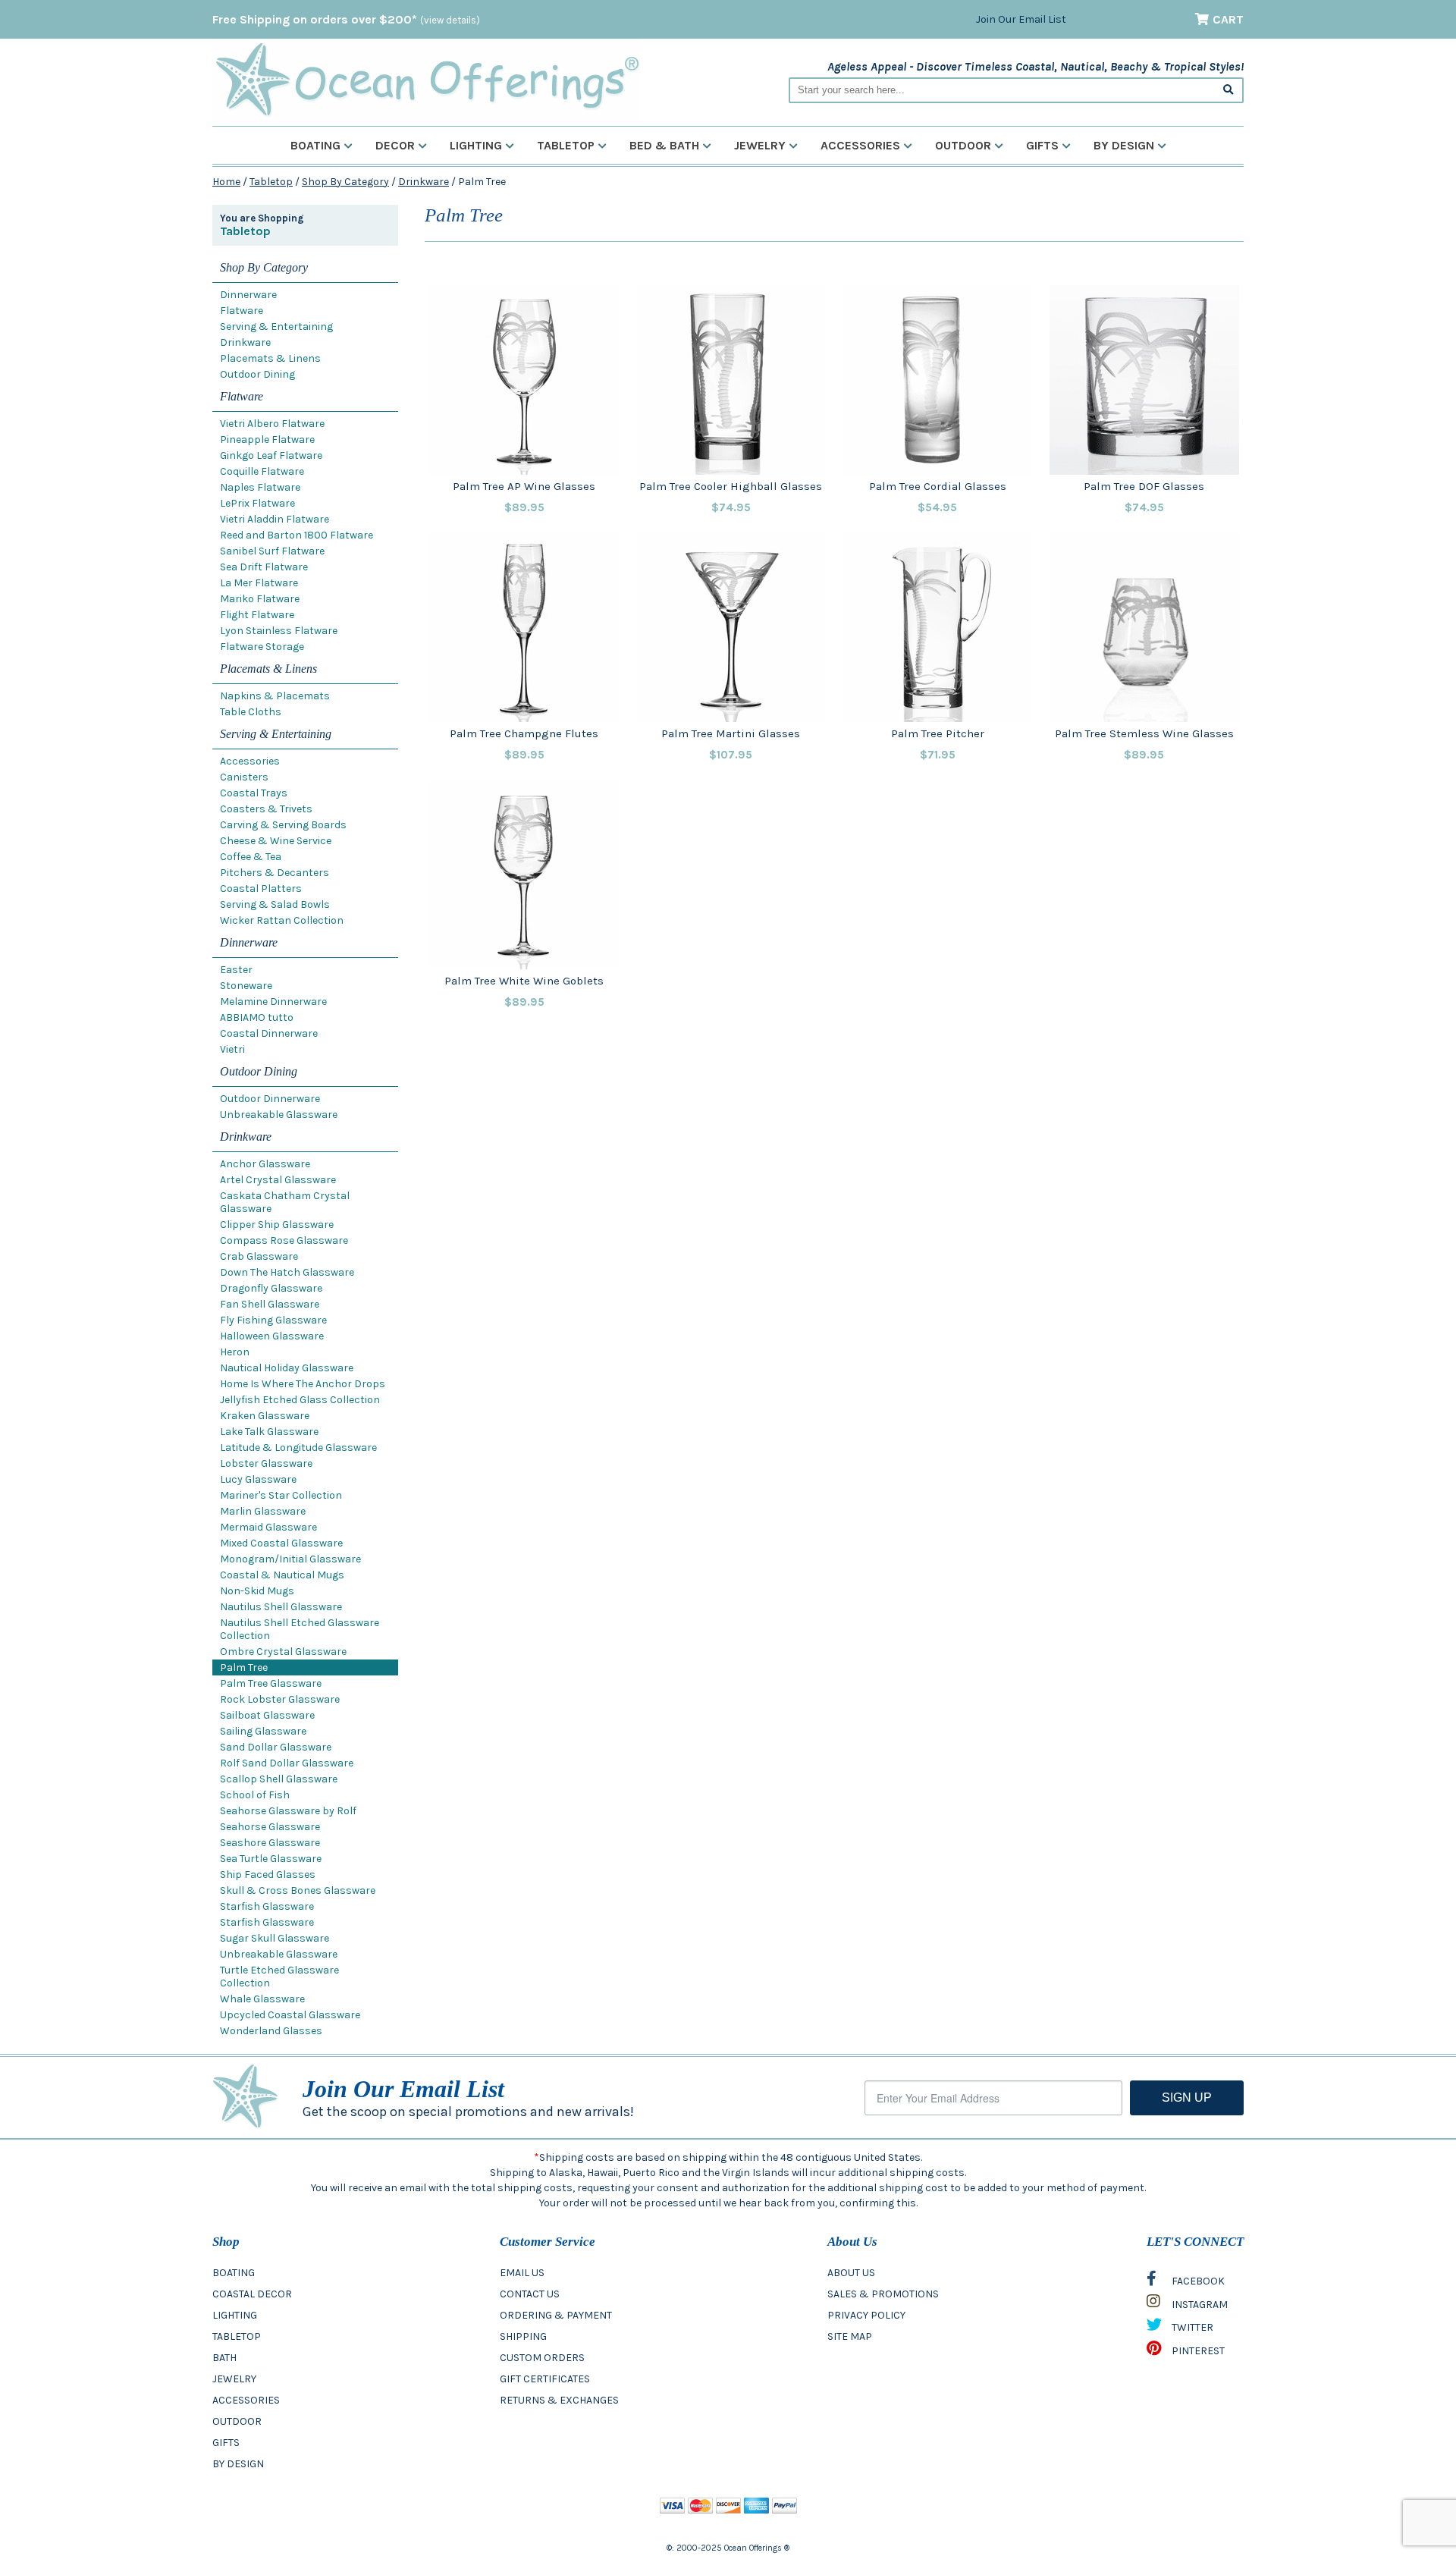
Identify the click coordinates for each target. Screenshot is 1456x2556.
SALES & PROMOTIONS (883, 2294)
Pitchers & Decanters (275, 873)
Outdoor (963, 145)
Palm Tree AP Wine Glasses (524, 486)
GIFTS (226, 2443)
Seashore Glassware (270, 1843)
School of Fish (255, 1795)
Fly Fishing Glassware (273, 1320)
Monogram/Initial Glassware (290, 1559)
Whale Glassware (262, 1999)
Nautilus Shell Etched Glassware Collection (300, 1629)
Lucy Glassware (258, 1479)
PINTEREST (1197, 2351)
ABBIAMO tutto (257, 1017)
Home (226, 182)
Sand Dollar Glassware (276, 1747)
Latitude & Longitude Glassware (298, 1448)
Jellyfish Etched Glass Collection (300, 1400)
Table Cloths (251, 712)
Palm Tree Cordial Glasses (938, 486)
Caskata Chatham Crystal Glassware (285, 1202)
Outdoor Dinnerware (270, 1099)
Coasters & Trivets (266, 809)
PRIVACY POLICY (866, 2315)
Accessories (860, 145)
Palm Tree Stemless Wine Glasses (1144, 733)
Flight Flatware (257, 615)
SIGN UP (1187, 2098)
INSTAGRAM (1199, 2305)
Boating (315, 145)
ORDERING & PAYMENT (556, 2315)
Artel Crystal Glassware (278, 1180)
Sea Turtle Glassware (271, 1859)
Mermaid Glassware (268, 1527)
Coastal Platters (261, 889)
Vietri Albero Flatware (272, 424)
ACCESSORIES (246, 2400)
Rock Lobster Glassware (280, 1699)
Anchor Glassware (265, 1164)
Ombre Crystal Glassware (283, 1652)
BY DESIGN (238, 2464)
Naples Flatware (260, 487)
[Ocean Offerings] (427, 80)
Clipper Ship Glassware (277, 1225)
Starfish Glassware (267, 1906)
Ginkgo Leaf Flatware (271, 455)
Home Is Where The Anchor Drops (303, 1384)
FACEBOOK (1197, 2281)
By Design (1124, 145)
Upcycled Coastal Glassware (290, 2015)
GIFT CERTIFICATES (545, 2379)
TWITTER (1191, 2327)
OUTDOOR (237, 2421)
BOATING (234, 2273)
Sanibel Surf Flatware (272, 551)
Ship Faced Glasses (268, 1875)
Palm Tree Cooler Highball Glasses (731, 486)
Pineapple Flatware (267, 440)
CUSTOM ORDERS (542, 2358)
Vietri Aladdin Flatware (275, 519)
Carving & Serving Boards (283, 825)
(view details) (450, 20)
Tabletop (566, 145)
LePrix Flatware (257, 503)
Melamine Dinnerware (273, 1002)
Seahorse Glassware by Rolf (288, 1811)
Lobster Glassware (266, 1463)
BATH (224, 2358)
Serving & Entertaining (276, 327)
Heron (235, 1352)
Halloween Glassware (272, 1336)
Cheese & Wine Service (276, 841)
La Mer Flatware (259, 583)
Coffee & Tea (251, 857)
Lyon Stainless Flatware (279, 631)
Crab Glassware (259, 1256)
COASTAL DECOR (252, 2294)
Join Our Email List (1021, 19)
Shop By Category (345, 182)
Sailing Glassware (263, 1731)
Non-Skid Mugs (257, 1591)
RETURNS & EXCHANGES (559, 2400)
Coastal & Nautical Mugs (282, 1575)
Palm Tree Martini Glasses (731, 733)
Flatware (242, 311)
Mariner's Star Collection (281, 1495)
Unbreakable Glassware (279, 1115)
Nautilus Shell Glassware (281, 1607)
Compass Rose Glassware (284, 1240)
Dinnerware (248, 295)
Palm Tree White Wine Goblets (524, 981)
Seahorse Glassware (270, 1827)
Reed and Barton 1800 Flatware (297, 535)
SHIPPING (523, 2336)
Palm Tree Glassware (271, 1683)
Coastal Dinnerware (269, 1033)
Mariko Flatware (260, 599)
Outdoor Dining (257, 374)
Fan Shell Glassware (270, 1304)
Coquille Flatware (262, 471)
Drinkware (424, 182)
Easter (236, 970)
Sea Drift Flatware (264, 567)
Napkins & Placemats (275, 696)
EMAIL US (522, 2273)
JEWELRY (234, 2379)
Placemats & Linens (270, 358)
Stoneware (246, 986)
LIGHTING (235, 2315)
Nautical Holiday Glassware (287, 1368)
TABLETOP (237, 2336)
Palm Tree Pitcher (938, 733)
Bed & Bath (664, 145)
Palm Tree (244, 1667)
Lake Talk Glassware (269, 1432)
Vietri (232, 1049)
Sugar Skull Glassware (275, 1938)
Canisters (244, 777)
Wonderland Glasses (271, 2031)
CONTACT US (530, 2294)
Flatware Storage (262, 647)
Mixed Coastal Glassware (281, 1543)
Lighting (476, 145)
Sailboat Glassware (267, 1715)
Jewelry (760, 145)
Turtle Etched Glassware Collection (279, 1977)
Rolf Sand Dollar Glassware (287, 1763)
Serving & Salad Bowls (275, 904)
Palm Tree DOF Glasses (1144, 486)
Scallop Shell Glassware (279, 1779)
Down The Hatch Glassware (287, 1272)
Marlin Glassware (263, 1511)
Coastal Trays (254, 793)
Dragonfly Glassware (271, 1288)
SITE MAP (850, 2336)
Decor (395, 145)
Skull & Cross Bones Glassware (298, 1890)
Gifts (1042, 145)
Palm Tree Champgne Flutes (524, 733)
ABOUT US (851, 2273)
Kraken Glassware (265, 1416)
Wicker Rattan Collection (282, 920)
